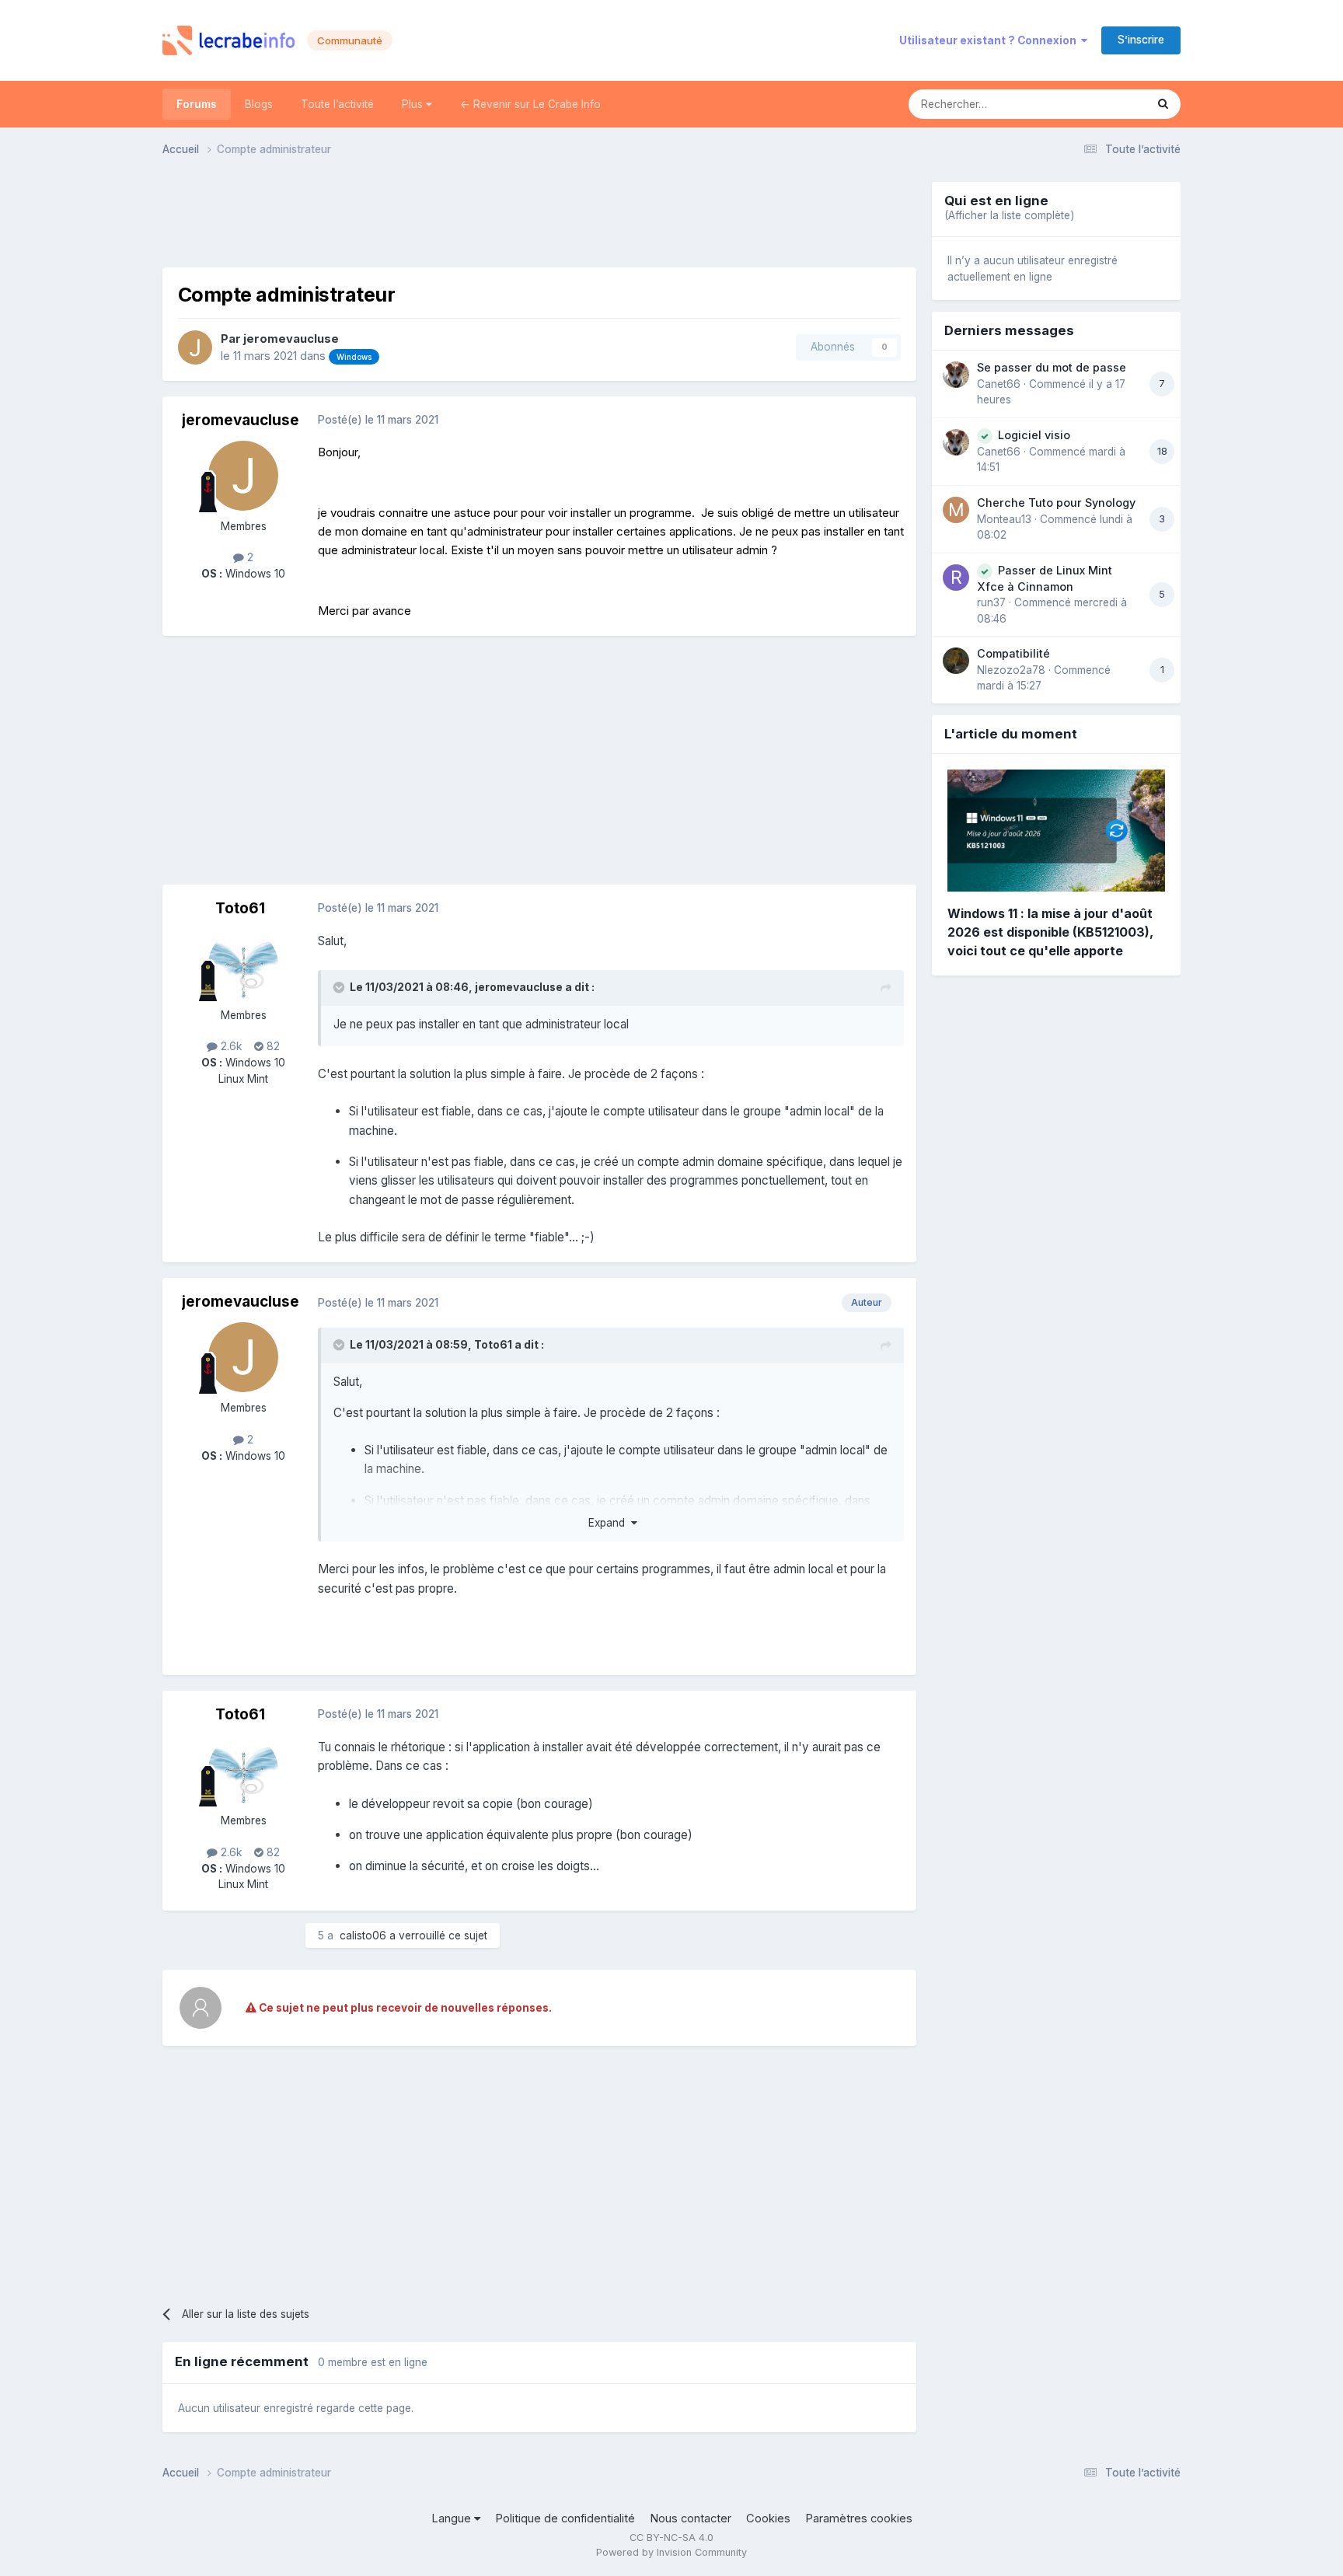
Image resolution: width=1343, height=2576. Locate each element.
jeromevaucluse (291, 339)
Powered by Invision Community (671, 2552)
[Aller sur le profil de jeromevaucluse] (195, 347)
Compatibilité (1013, 653)
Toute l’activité (337, 104)
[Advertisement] (539, 217)
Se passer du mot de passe (1052, 367)
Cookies (768, 2518)
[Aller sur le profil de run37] (956, 578)
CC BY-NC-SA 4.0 (671, 2538)
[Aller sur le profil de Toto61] (243, 965)
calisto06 (363, 1935)
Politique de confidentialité (565, 2518)
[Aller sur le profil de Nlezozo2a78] (956, 661)
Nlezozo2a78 (1011, 670)
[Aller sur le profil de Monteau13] (956, 510)
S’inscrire (1141, 40)
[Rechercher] (1163, 104)
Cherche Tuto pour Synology (1056, 503)
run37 (991, 602)
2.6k (230, 1046)
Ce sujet (1104, 104)
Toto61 (240, 908)
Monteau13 (1004, 519)
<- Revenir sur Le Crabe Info (530, 104)
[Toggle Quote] (340, 987)
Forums (197, 104)
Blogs (259, 104)
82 (272, 1046)
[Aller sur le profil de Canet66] (956, 375)
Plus (414, 104)
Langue (453, 2518)
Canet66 (999, 384)
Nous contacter (691, 2518)
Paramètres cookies (859, 2518)
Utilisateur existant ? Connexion (990, 40)
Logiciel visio (1034, 435)
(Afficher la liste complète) (1009, 215)
